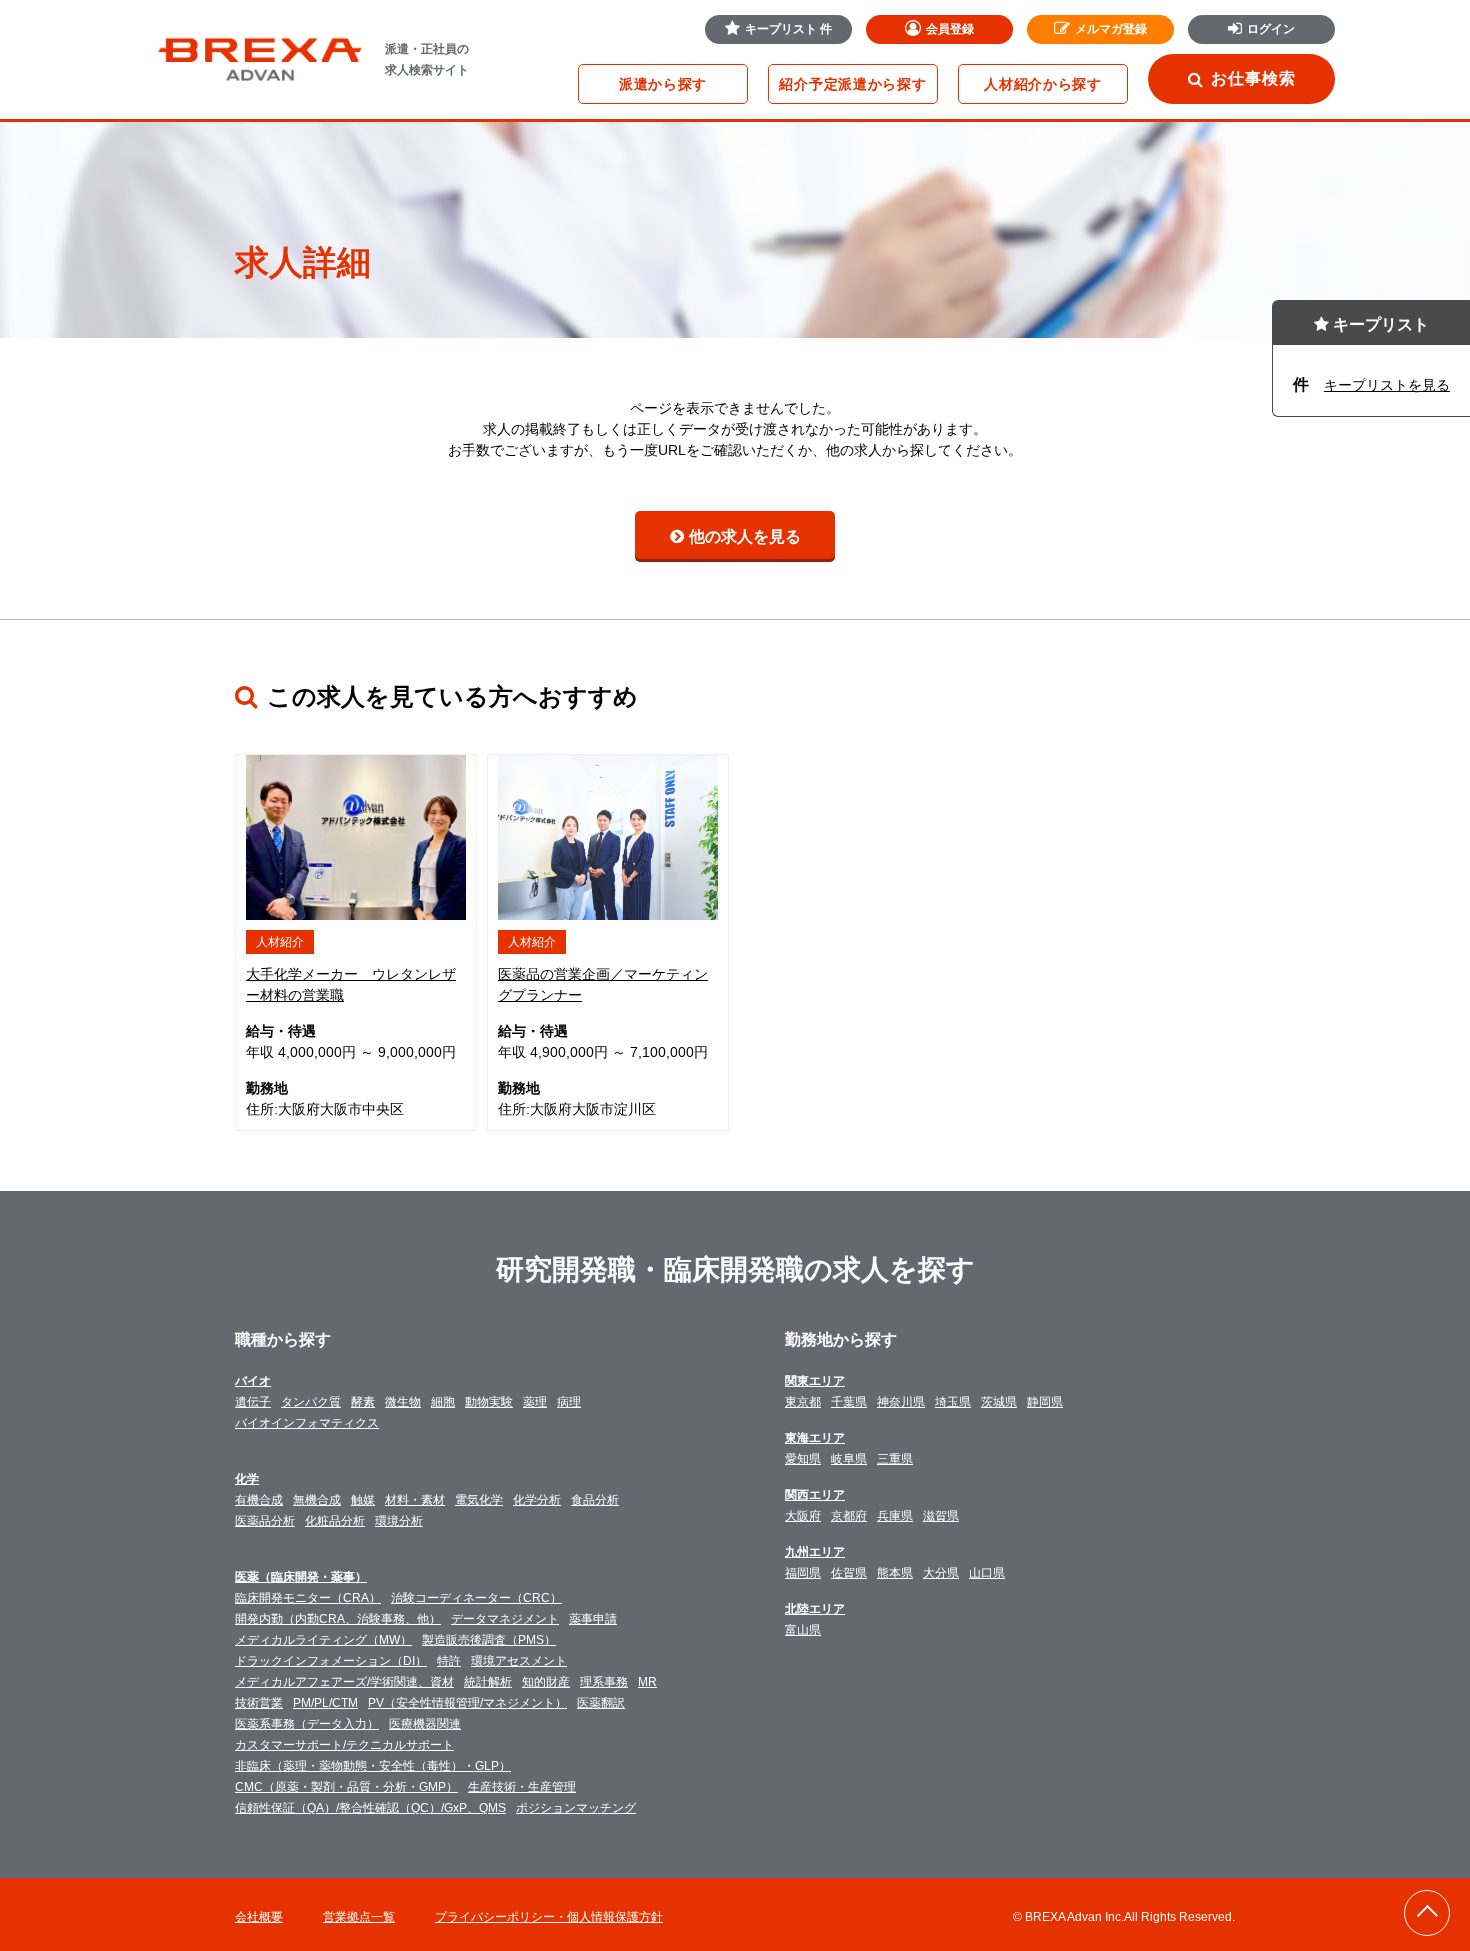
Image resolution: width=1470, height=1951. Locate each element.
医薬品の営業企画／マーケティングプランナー (603, 984)
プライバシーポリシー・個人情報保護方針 (549, 1917)
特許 (449, 1661)
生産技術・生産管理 (522, 1787)
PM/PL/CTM (325, 1703)
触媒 (363, 1500)
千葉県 (849, 1402)
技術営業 (259, 1703)
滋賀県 (941, 1516)
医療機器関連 (425, 1724)
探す (663, 84)
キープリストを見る (1387, 385)
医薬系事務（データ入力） (307, 1724)
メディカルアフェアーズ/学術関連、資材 (344, 1682)
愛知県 (803, 1459)
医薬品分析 (265, 1521)
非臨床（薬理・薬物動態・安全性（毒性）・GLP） (373, 1766)
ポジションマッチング (576, 1808)
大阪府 (803, 1516)
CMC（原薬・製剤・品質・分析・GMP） (346, 1787)
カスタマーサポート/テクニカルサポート (344, 1745)
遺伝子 (253, 1402)
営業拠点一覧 (359, 1917)
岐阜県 (849, 1459)
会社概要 (259, 1917)
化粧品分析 (335, 1521)
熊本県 (895, 1573)
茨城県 (999, 1402)
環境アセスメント (519, 1661)
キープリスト (788, 29)
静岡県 (1045, 1402)
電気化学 (479, 1500)
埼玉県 (953, 1402)
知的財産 (546, 1682)
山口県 (987, 1573)
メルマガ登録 (1111, 29)
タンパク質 (311, 1402)
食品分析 (595, 1500)
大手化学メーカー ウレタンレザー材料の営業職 (351, 984)
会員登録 (950, 29)
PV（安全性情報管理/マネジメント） (467, 1703)
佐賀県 (849, 1573)
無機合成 (317, 1500)
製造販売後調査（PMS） (489, 1640)
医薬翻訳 (601, 1703)
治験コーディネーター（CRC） (476, 1598)
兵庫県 (895, 1516)
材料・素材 (415, 1500)
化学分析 (537, 1500)
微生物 (403, 1402)
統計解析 (488, 1682)
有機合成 (259, 1500)
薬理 (535, 1402)
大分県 (941, 1573)
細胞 (443, 1402)
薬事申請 (593, 1619)
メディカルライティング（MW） (323, 1640)
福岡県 (803, 1573)
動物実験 (489, 1402)
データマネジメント (505, 1619)
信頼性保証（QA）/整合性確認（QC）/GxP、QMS (370, 1808)
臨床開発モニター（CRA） (308, 1598)
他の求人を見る (745, 536)
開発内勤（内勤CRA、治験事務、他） (338, 1619)
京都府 (849, 1516)
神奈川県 (901, 1402)
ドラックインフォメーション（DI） (331, 1661)
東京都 (803, 1402)
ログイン (1271, 29)
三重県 (895, 1459)
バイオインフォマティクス (307, 1423)
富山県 (803, 1630)
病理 (569, 1402)
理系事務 (604, 1682)
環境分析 (399, 1521)
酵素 (363, 1402)
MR (647, 1682)
